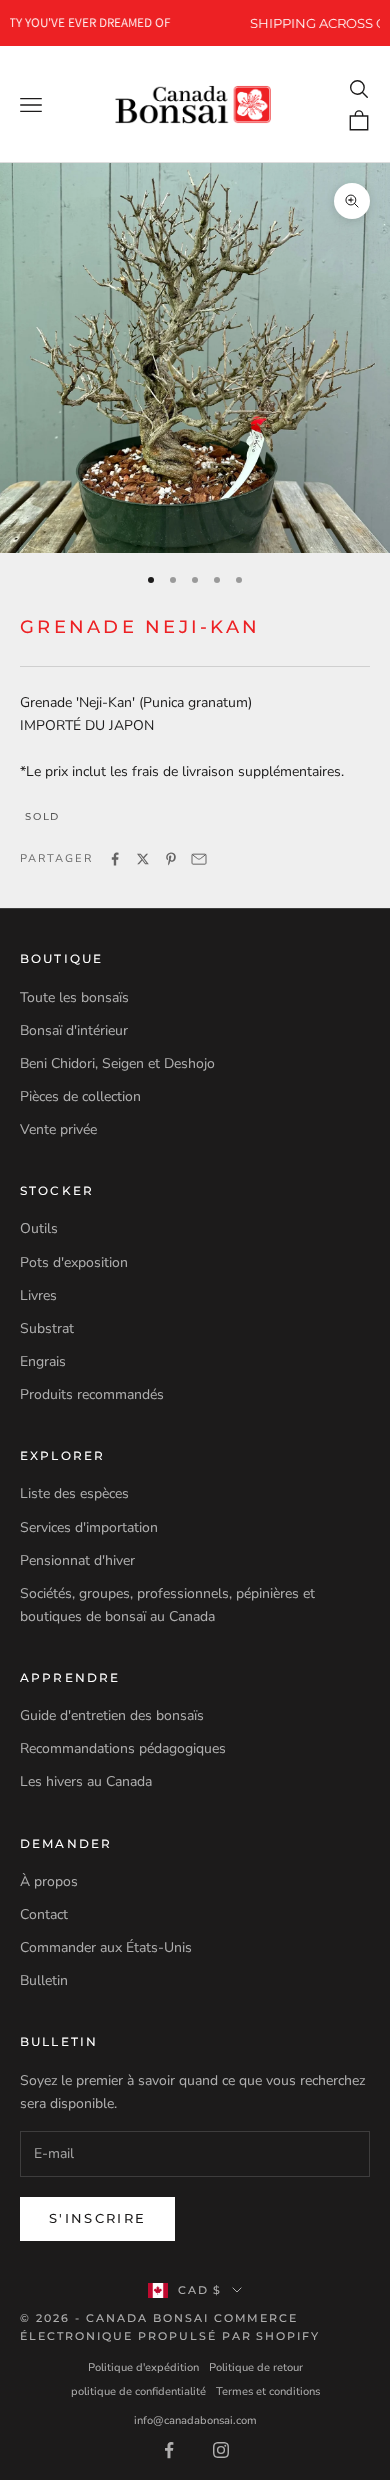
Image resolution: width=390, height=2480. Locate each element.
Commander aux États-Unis (106, 1947)
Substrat (47, 1328)
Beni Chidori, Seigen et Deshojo (117, 1063)
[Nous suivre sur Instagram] (221, 2450)
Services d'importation (89, 1527)
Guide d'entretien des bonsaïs (112, 1715)
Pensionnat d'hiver (77, 1560)
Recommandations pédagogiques (123, 1748)
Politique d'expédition (143, 2367)
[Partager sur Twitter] (143, 859)
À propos (49, 1881)
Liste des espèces (74, 1493)
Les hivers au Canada (86, 1781)
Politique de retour (256, 2367)
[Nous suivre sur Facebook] (169, 2450)
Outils (39, 1228)
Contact (44, 1914)
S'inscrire (97, 2218)
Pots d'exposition (74, 1262)
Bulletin (44, 1980)
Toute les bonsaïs (74, 997)
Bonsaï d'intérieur (74, 1030)
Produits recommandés (92, 1394)
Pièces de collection (80, 1096)
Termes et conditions (268, 2391)
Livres (38, 1295)
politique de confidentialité (138, 2391)
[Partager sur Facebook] (115, 859)
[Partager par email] (199, 859)
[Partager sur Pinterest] (171, 859)
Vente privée (58, 1129)
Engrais (43, 1361)
